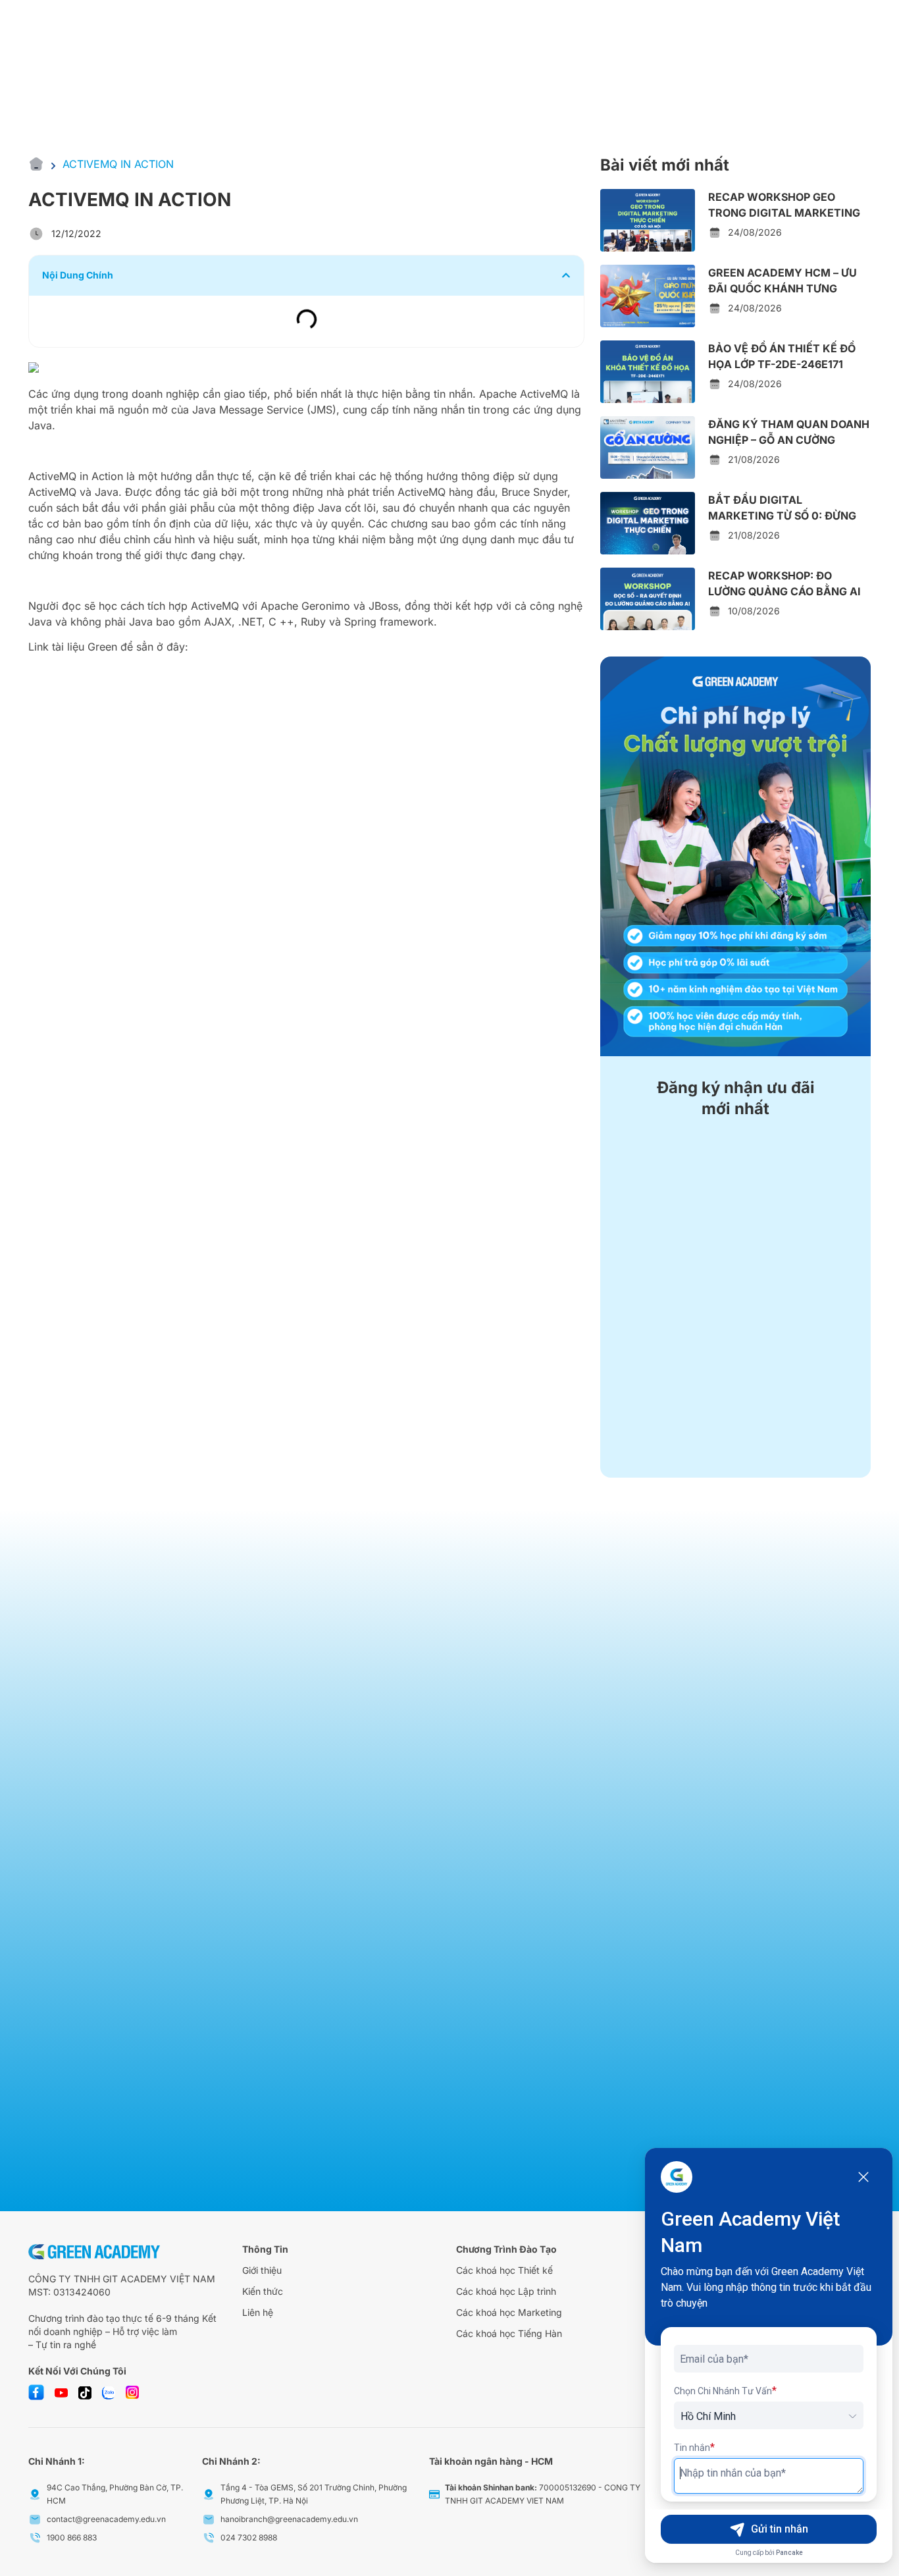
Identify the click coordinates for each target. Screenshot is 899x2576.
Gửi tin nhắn (780, 2529)
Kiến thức (263, 2291)
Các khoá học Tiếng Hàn (509, 2333)
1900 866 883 (72, 2537)
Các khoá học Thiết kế (504, 2270)
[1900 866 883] (35, 2538)
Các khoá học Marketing (509, 2312)
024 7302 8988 (249, 2537)
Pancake (789, 2553)
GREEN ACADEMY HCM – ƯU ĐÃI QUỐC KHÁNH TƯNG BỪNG (783, 288)
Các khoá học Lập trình (506, 2291)
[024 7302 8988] (209, 2538)
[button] (566, 275)
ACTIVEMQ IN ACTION (118, 164)
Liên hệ (258, 2312)
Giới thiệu (262, 2270)
